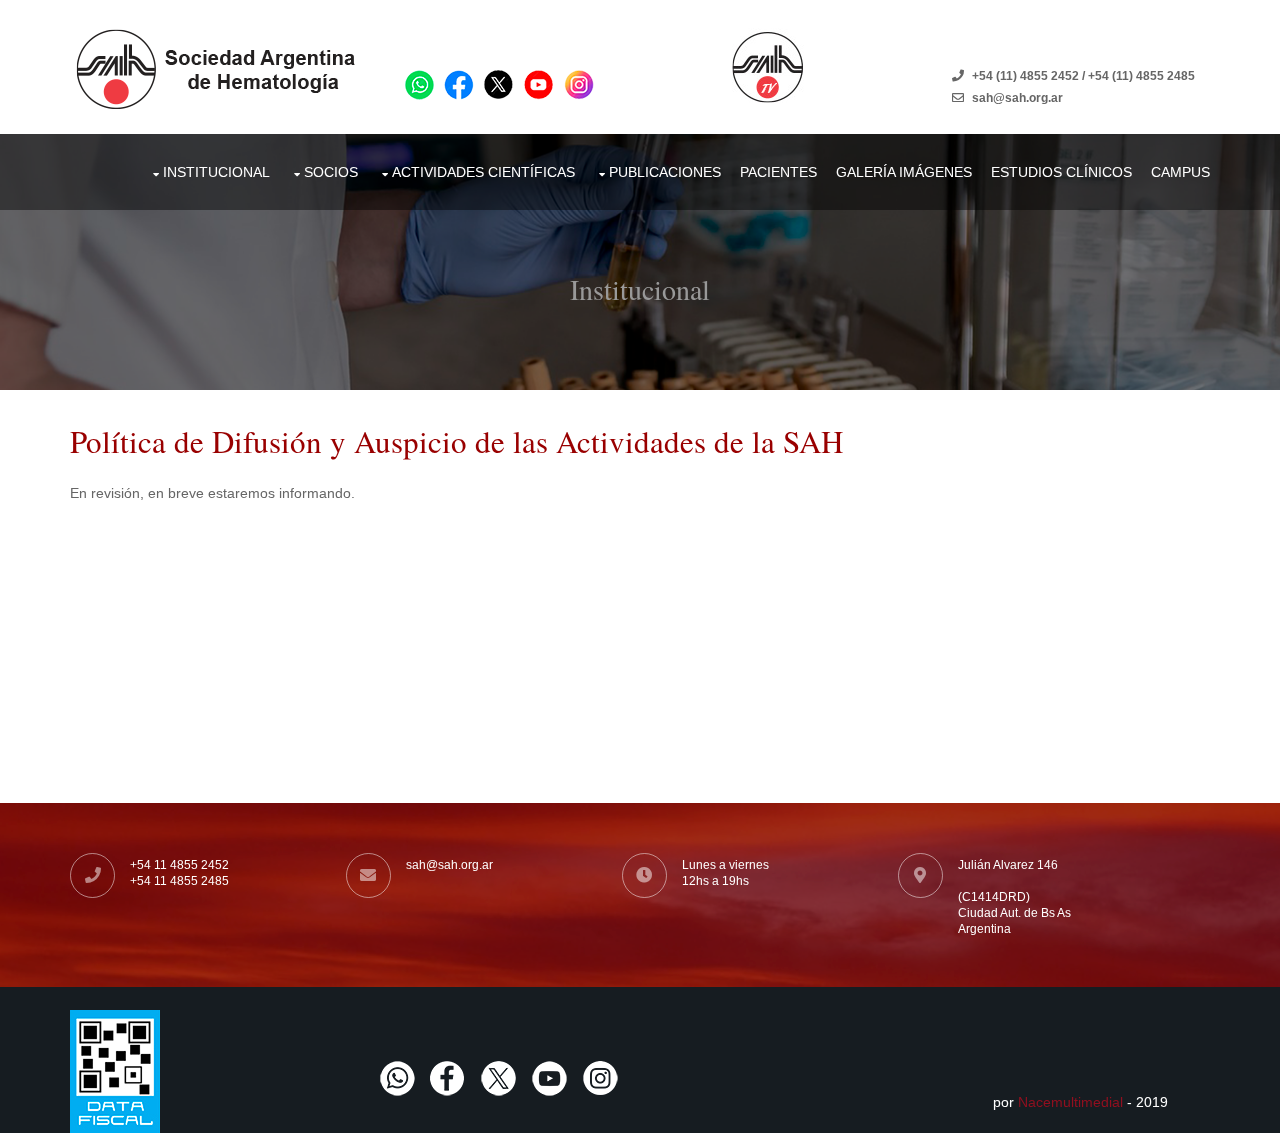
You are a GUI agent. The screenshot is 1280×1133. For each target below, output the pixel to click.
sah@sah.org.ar (449, 865)
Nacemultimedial (1070, 1102)
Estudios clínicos (1061, 172)
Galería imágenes (904, 172)
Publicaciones (665, 172)
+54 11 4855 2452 (179, 865)
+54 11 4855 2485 (179, 881)
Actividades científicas (483, 172)
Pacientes (778, 172)
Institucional (216, 172)
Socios (331, 172)
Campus (1180, 172)
